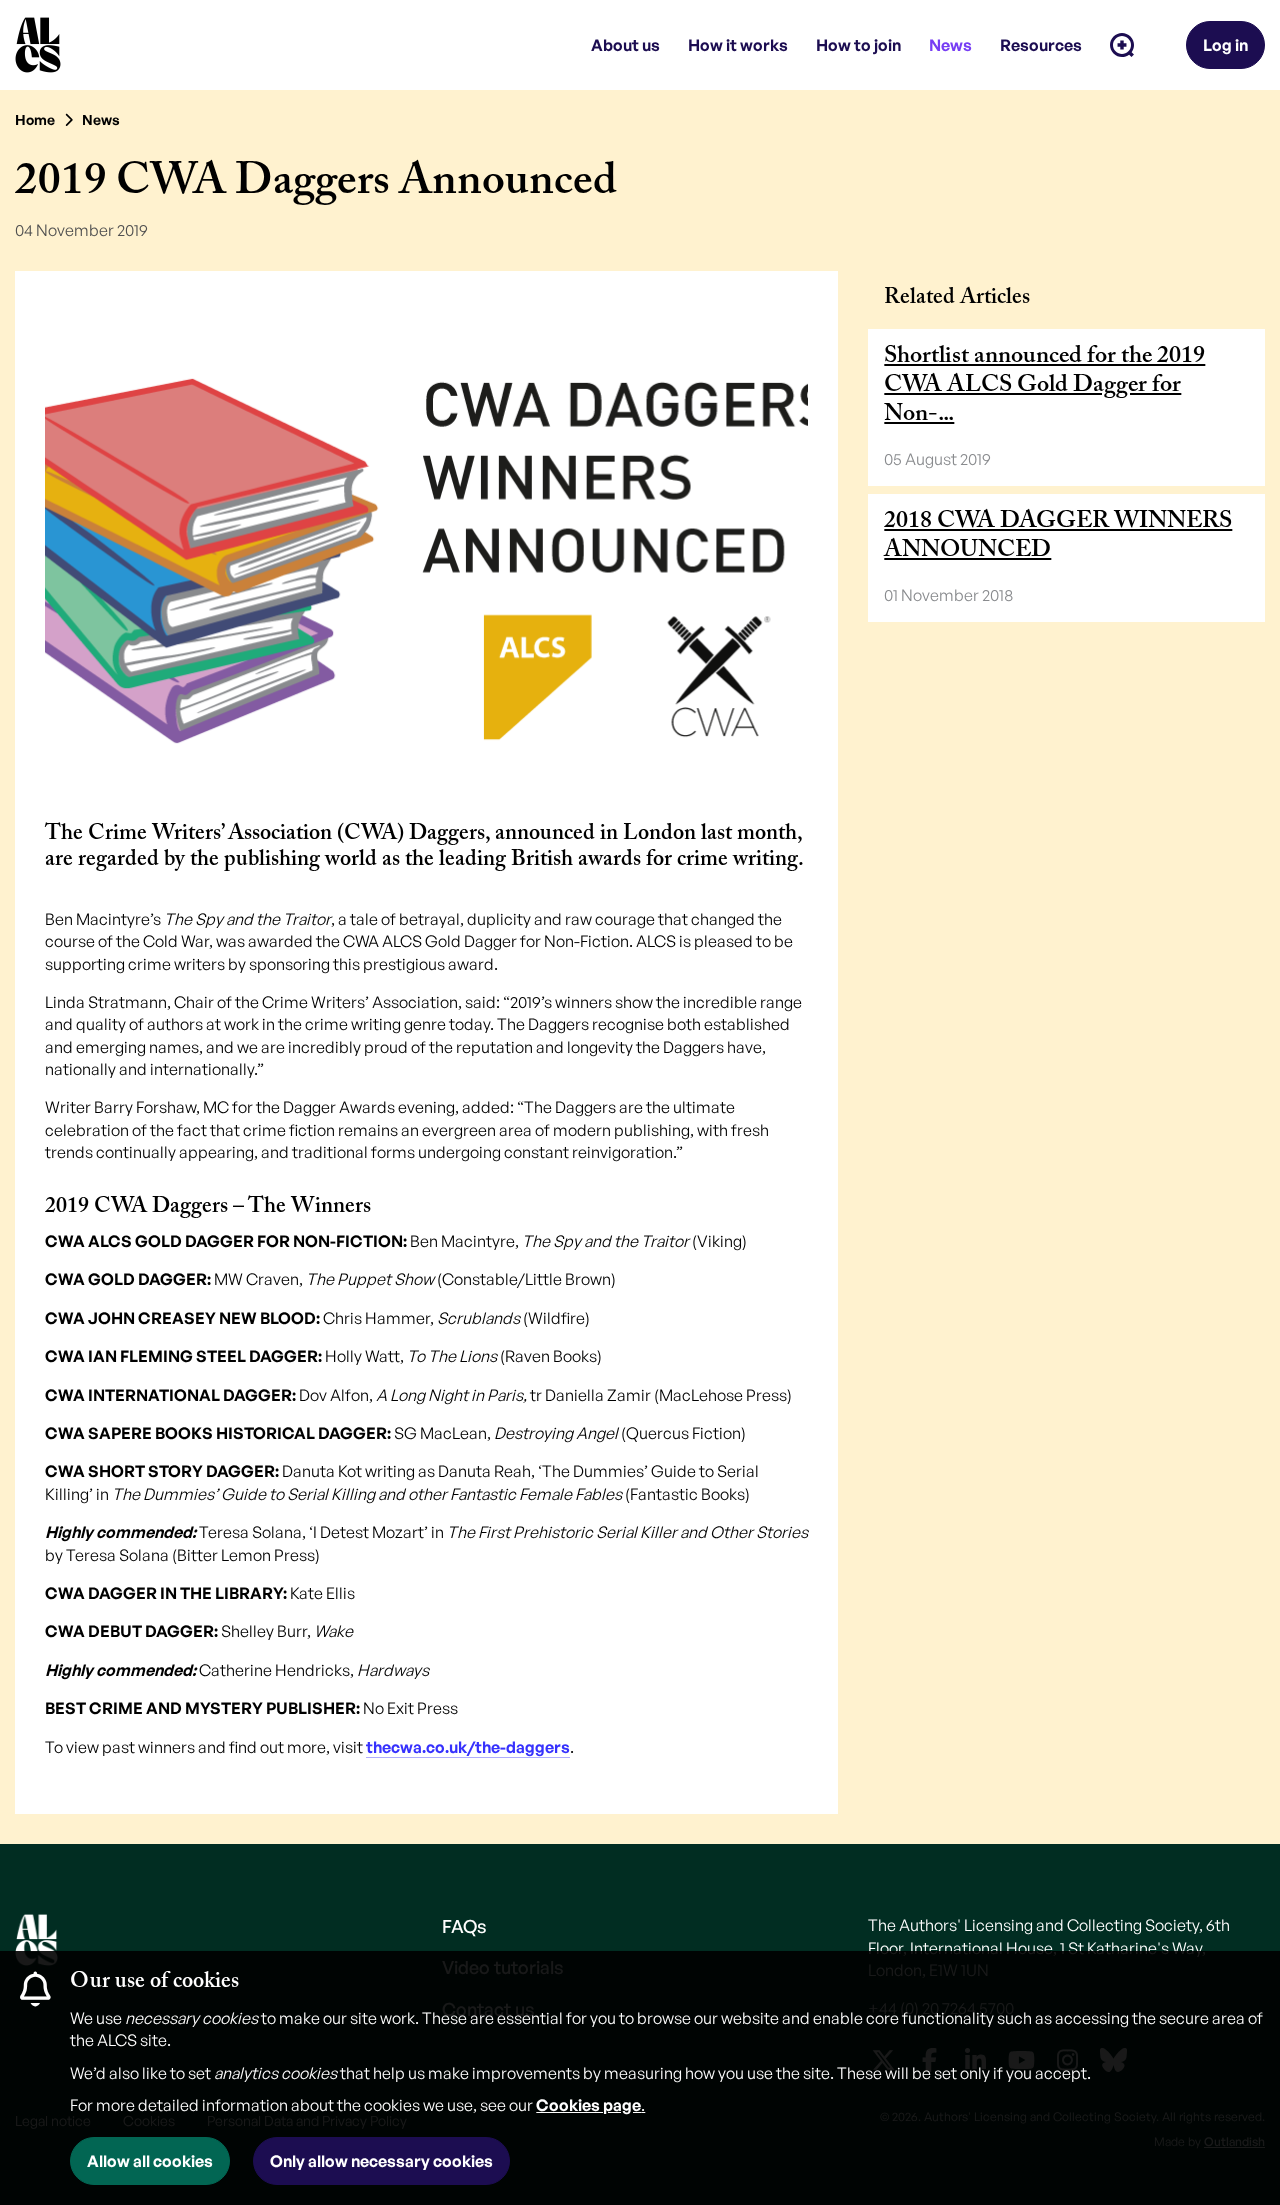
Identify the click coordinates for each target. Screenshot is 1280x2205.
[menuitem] (1122, 45)
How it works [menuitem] (738, 45)
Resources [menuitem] (1041, 45)
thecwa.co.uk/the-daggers (468, 1747)
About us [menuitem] (625, 45)
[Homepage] (38, 45)
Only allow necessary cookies (381, 2161)
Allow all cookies (150, 2161)
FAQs (464, 1926)
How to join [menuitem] (858, 45)
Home (35, 119)
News (101, 119)
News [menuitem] (950, 45)
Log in (1225, 45)
